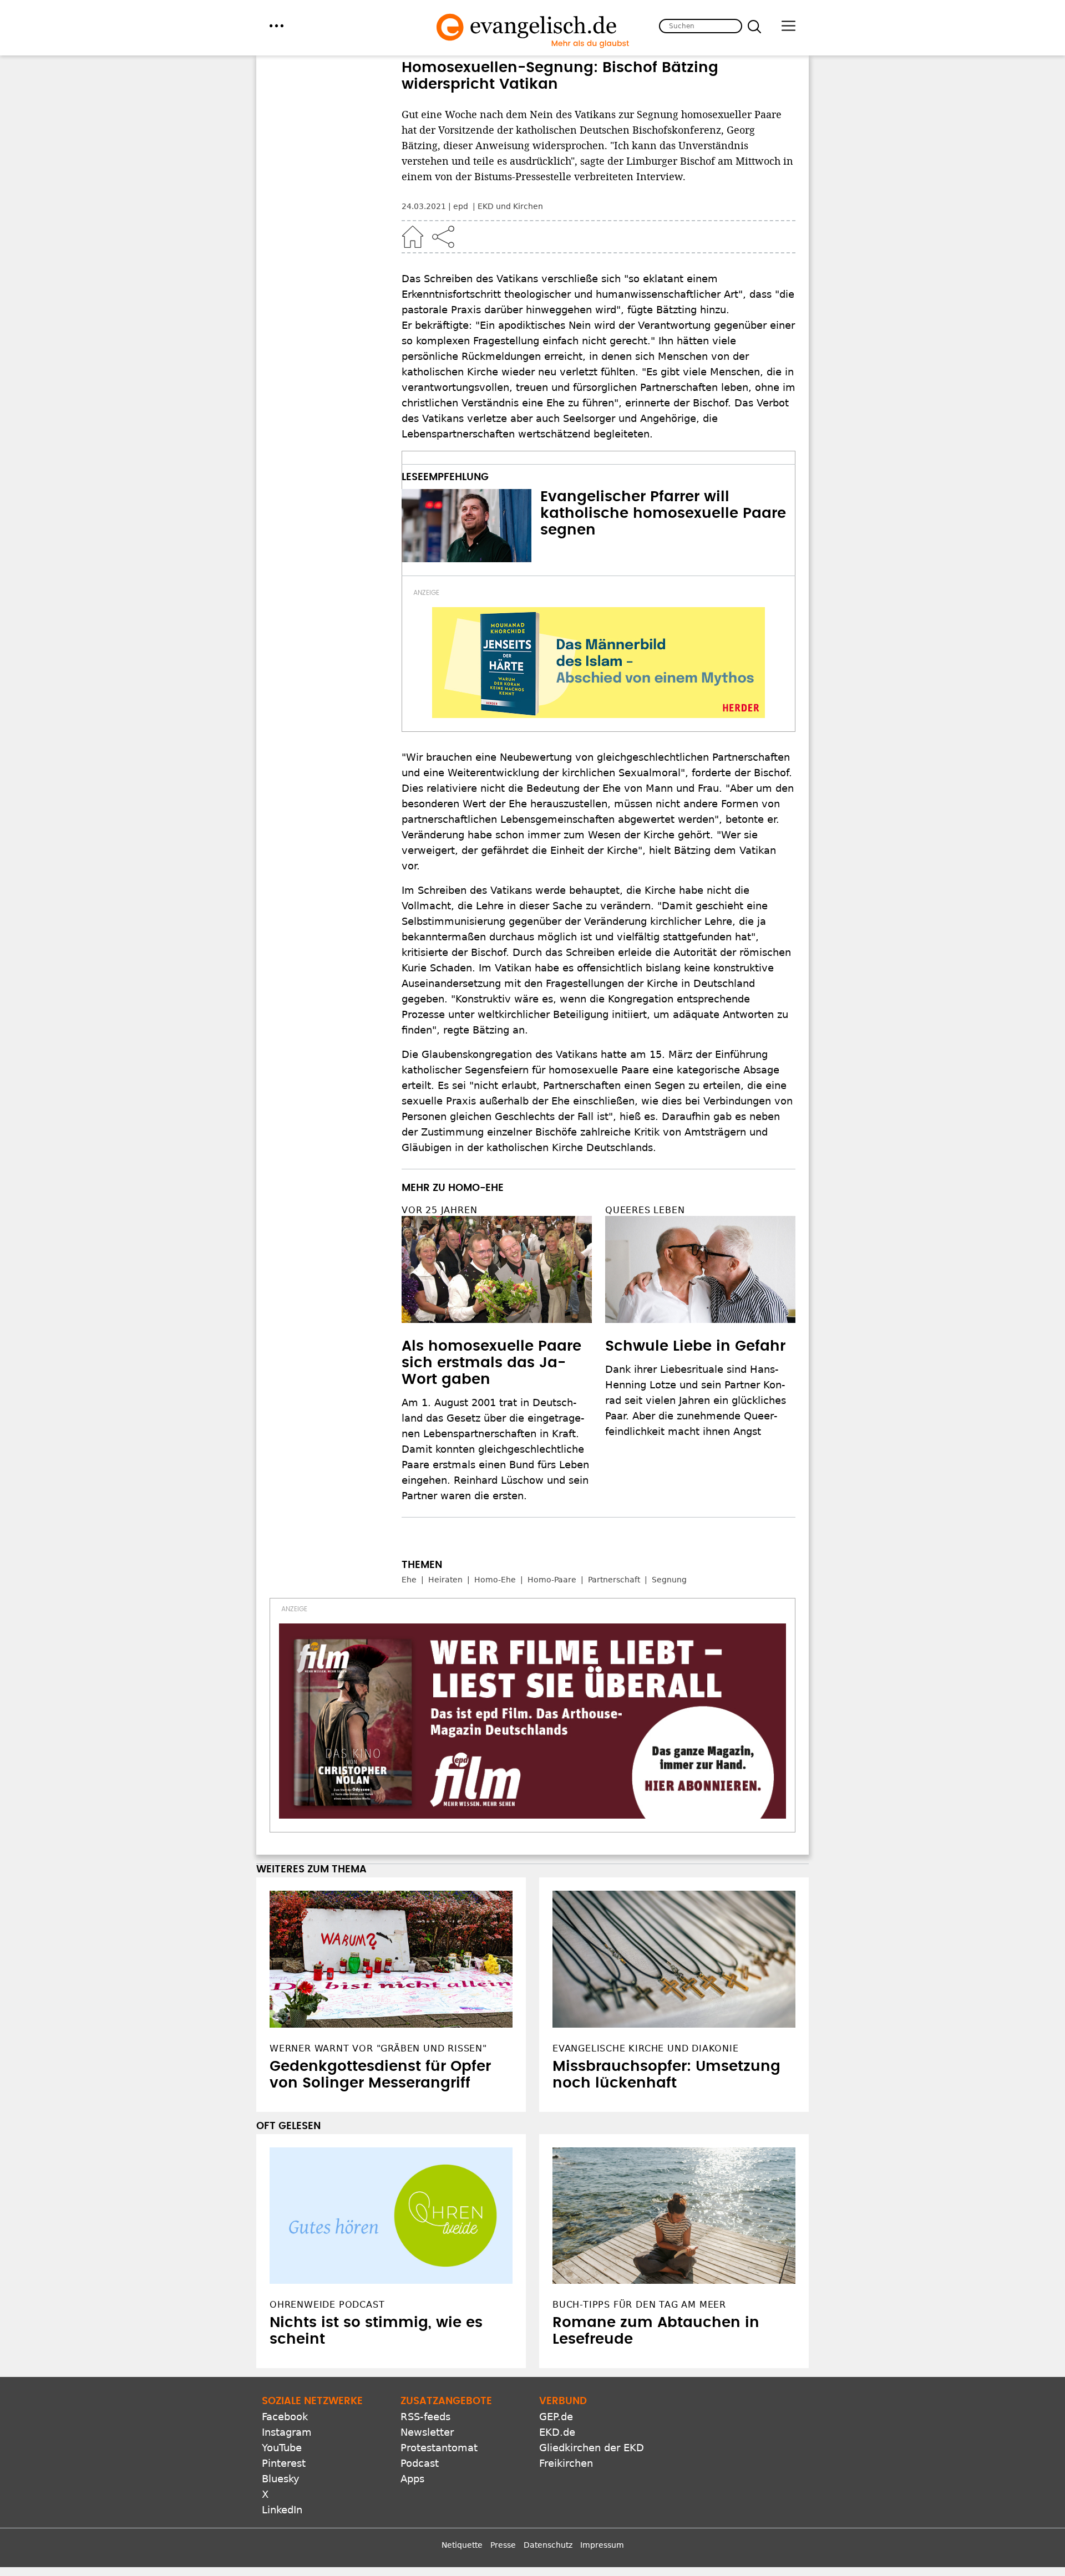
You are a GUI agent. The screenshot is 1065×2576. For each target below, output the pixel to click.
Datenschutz (548, 2545)
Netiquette (462, 2545)
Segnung (669, 1580)
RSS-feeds (425, 2417)
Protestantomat (439, 2448)
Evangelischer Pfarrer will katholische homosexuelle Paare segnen (663, 513)
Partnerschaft (614, 1580)
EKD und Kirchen (510, 206)
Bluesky (281, 2479)
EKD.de (557, 2432)
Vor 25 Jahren (439, 1210)
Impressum (602, 2545)
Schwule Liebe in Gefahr (695, 1346)
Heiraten (445, 1580)
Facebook (285, 2417)
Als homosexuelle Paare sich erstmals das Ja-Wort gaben (491, 1363)
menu (277, 26)
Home (413, 237)
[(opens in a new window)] (599, 663)
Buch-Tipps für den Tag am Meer (639, 2305)
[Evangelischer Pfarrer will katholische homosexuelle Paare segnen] (466, 526)
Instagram (287, 2432)
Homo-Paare (552, 1580)
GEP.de (556, 2417)
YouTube (282, 2448)
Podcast (420, 2463)
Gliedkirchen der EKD (592, 2448)
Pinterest (284, 2463)
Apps (412, 2479)
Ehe (409, 1580)
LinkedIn (282, 2510)
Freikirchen (566, 2463)
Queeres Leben (645, 1210)
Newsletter (427, 2432)
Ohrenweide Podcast (327, 2305)
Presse (503, 2545)
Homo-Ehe (495, 1580)
